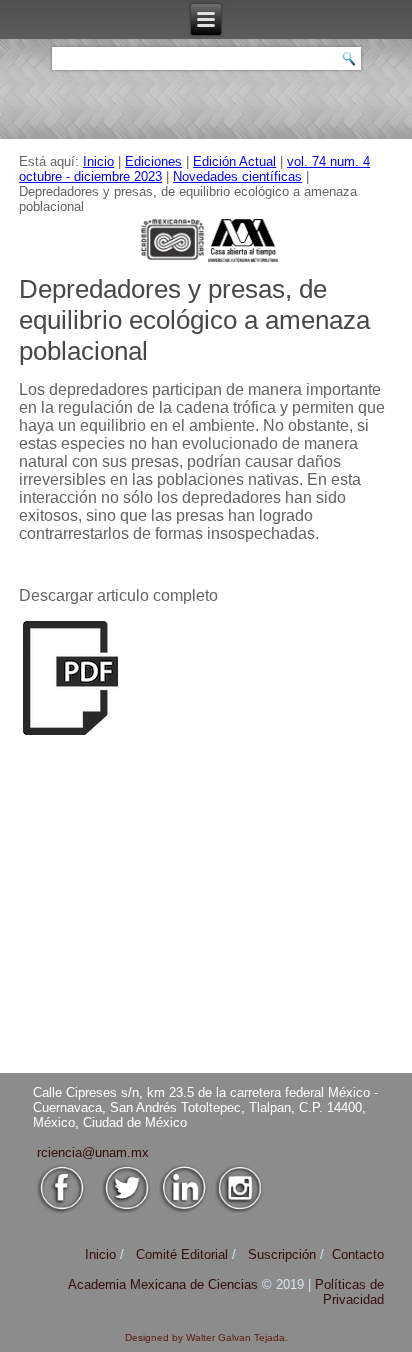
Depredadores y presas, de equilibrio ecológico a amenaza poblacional (194, 320)
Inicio (98, 161)
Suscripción (282, 1254)
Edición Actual (234, 161)
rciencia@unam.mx (93, 1152)
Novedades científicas (237, 176)
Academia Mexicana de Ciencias (165, 1284)
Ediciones (153, 161)
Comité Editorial (182, 1254)
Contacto (358, 1254)
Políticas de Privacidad (349, 1292)
